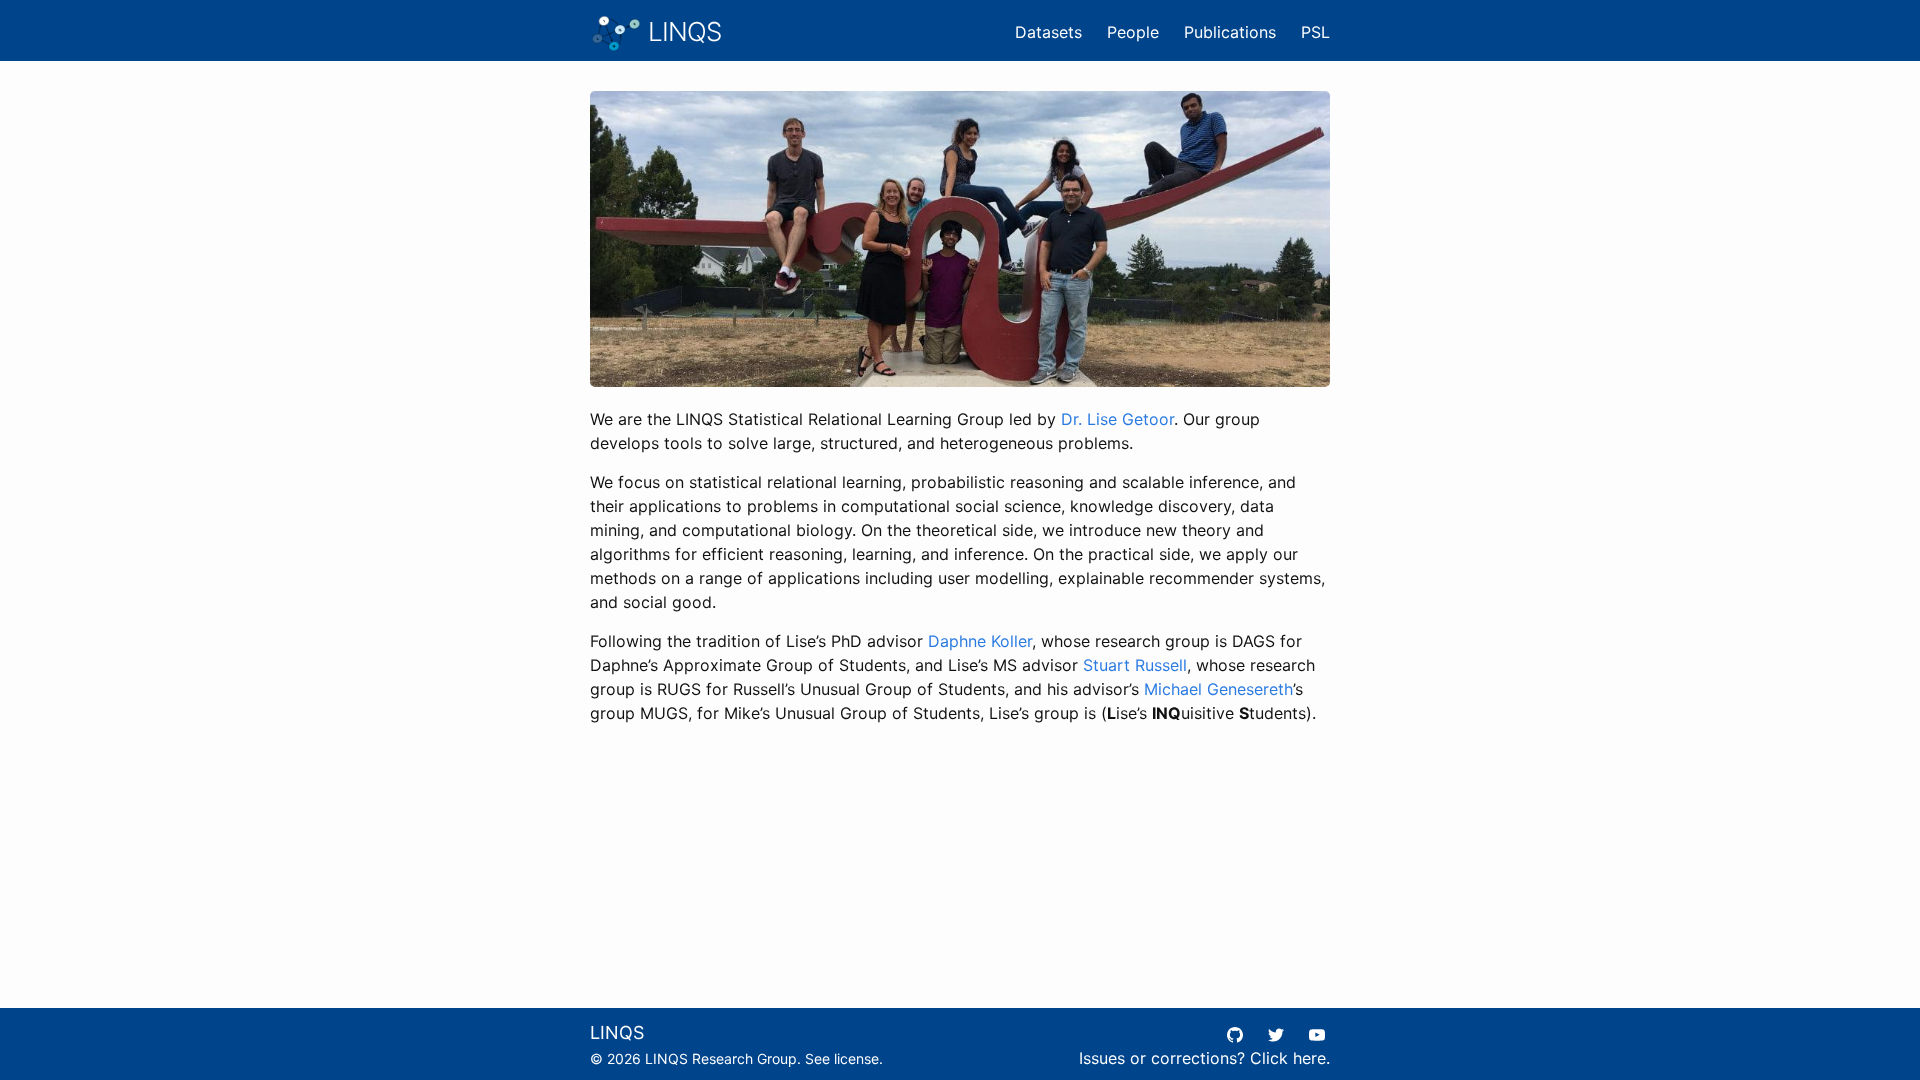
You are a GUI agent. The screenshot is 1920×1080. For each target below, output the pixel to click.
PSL (1315, 32)
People (1133, 32)
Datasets (1048, 32)
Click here (1288, 1058)
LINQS (681, 31)
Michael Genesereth (1218, 689)
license (856, 1058)
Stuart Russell (1135, 665)
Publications (1230, 32)
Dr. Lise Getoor (1117, 419)
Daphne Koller (980, 641)
